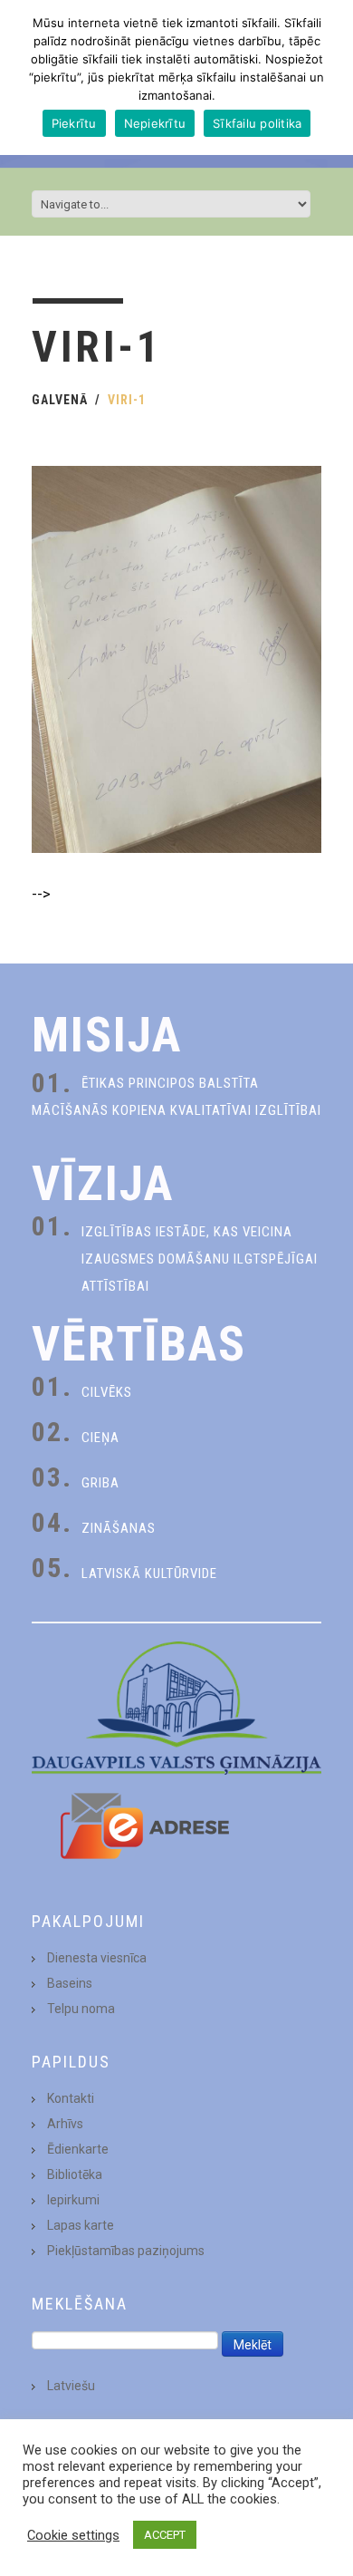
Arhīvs (65, 2124)
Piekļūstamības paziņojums (126, 2251)
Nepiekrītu (155, 123)
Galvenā (60, 400)
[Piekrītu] (330, 78)
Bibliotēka (75, 2174)
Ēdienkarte (78, 2149)
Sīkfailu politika (257, 123)
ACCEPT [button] (165, 2535)
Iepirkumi (73, 2200)
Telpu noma (81, 2009)
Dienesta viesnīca (97, 1958)
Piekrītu (74, 123)
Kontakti (71, 2098)
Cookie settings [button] (73, 2535)
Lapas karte (81, 2225)
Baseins (70, 1983)
